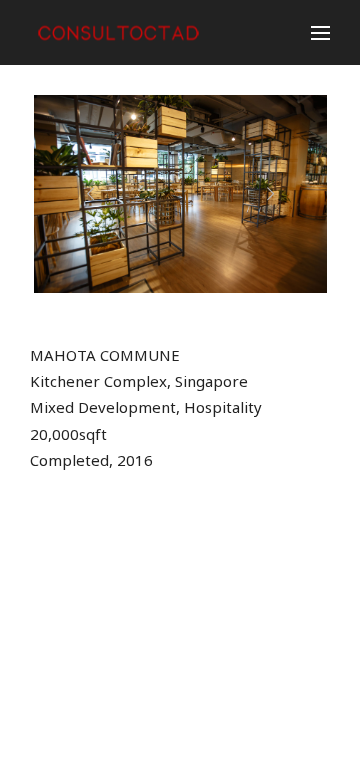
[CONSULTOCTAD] (123, 32)
